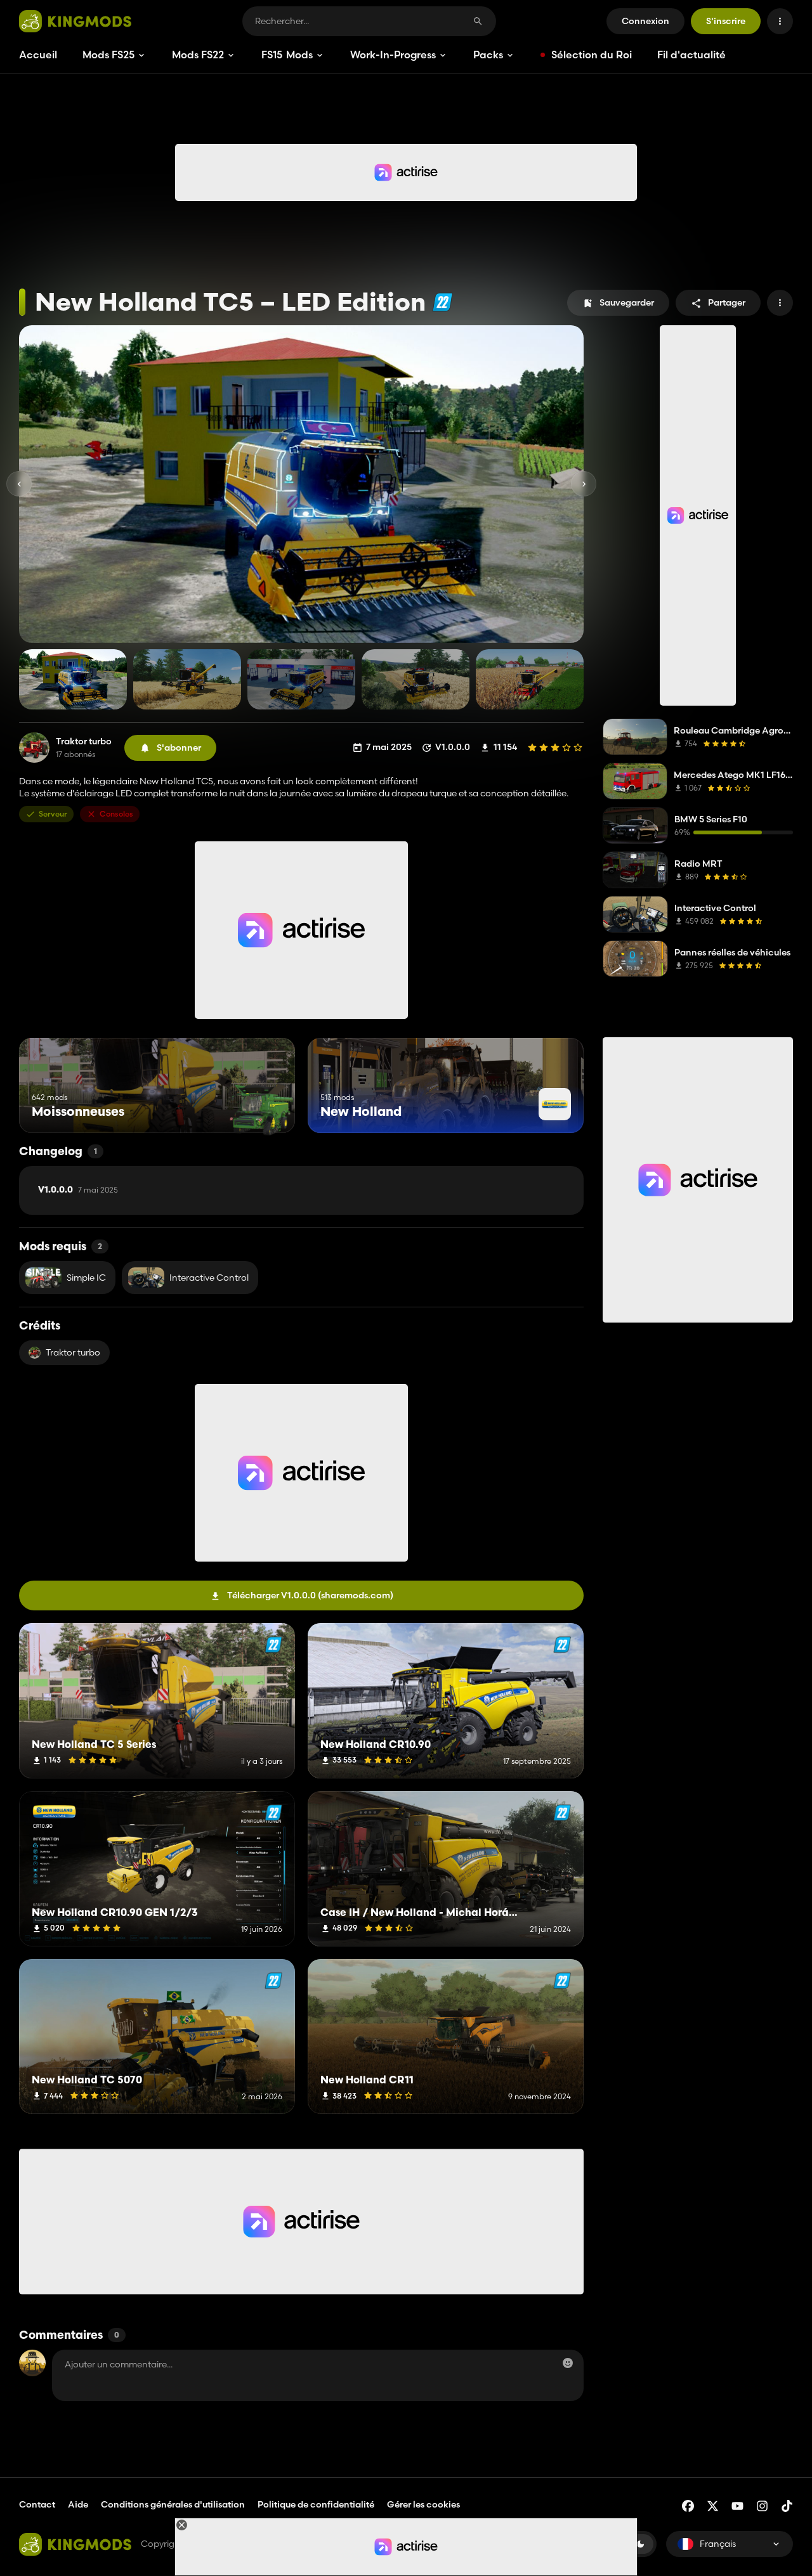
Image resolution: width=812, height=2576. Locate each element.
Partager (727, 302)
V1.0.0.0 (78, 1190)
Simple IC (86, 1278)
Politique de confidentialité (316, 2504)
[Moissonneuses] (262, 1109)
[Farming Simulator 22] (442, 302)
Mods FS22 (198, 55)
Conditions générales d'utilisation (173, 2504)
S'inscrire (726, 21)
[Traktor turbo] (34, 748)
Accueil (38, 55)
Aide (78, 2504)
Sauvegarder (627, 302)
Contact (37, 2504)
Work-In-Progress (393, 55)
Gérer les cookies (423, 2505)
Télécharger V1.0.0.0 (310, 1595)
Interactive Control (209, 1278)
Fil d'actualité (691, 55)
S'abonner (179, 748)
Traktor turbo (84, 741)
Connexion (645, 21)
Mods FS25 (108, 55)
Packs (488, 55)
